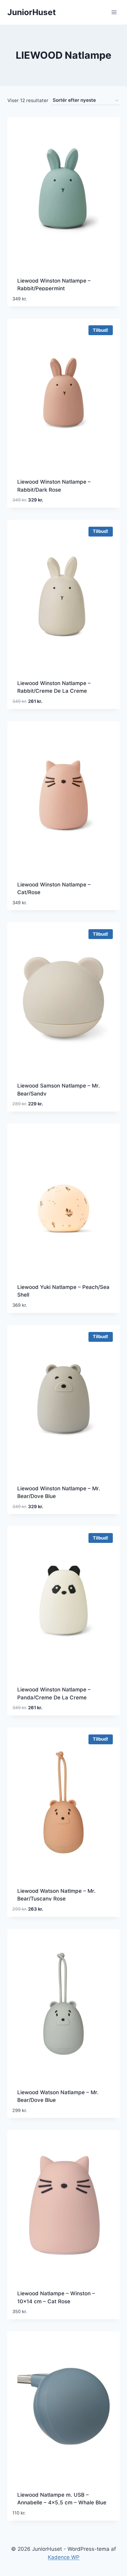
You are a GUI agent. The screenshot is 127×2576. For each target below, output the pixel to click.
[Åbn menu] (114, 12)
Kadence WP (64, 2557)
